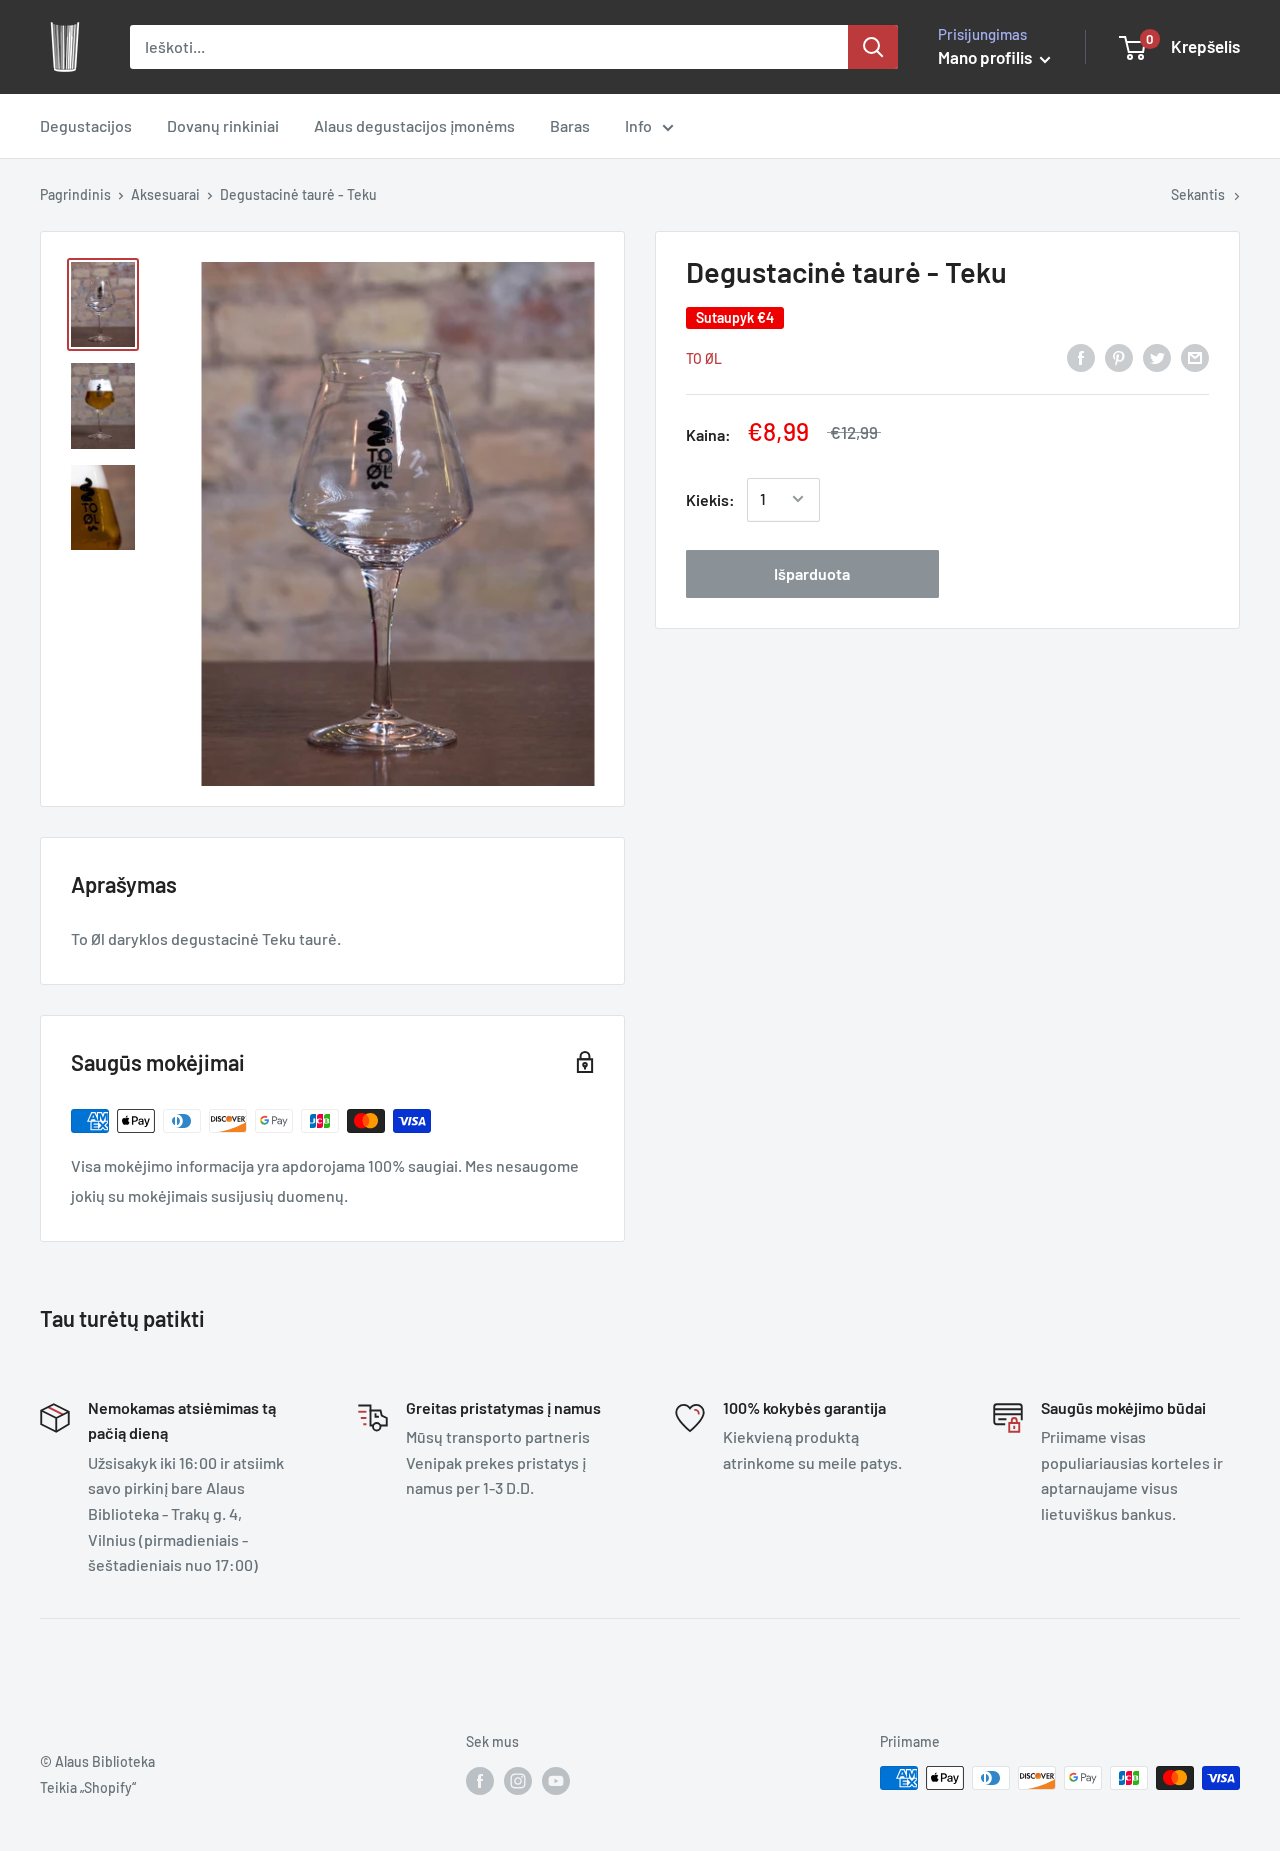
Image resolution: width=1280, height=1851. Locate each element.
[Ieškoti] (873, 47)
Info (638, 125)
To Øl (704, 357)
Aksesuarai (165, 194)
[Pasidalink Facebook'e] (1081, 356)
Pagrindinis (75, 194)
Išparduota (812, 572)
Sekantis (1198, 194)
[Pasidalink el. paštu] (1195, 356)
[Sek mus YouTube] (556, 1780)
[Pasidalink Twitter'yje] (1157, 356)
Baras (570, 125)
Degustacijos (86, 125)
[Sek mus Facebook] (480, 1780)
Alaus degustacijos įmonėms (414, 125)
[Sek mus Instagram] (518, 1780)
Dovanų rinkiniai (223, 125)
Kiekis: (710, 499)
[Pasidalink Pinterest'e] (1119, 356)
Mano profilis (986, 57)
